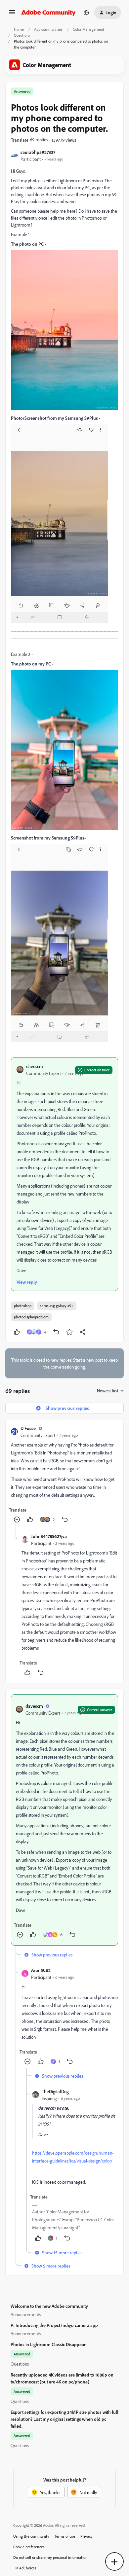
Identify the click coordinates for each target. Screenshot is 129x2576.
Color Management (88, 29)
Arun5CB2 (41, 1970)
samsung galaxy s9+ (57, 1306)
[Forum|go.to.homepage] (48, 13)
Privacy (86, 2536)
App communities (48, 29)
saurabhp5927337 (38, 152)
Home (19, 29)
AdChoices (28, 2568)
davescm (35, 1066)
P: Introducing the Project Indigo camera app (54, 2325)
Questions (22, 35)
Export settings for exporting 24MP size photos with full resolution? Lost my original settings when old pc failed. (64, 2419)
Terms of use (65, 2536)
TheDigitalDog (55, 2091)
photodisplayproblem (31, 1317)
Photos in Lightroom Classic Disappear (48, 2344)
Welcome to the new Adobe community (49, 2306)
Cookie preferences (29, 2547)
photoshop (23, 1306)
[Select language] (86, 13)
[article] (64, 1475)
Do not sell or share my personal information (50, 2557)
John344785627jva (49, 1536)
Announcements (26, 2314)
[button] (12, 14)
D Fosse (28, 1428)
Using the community (31, 2536)
